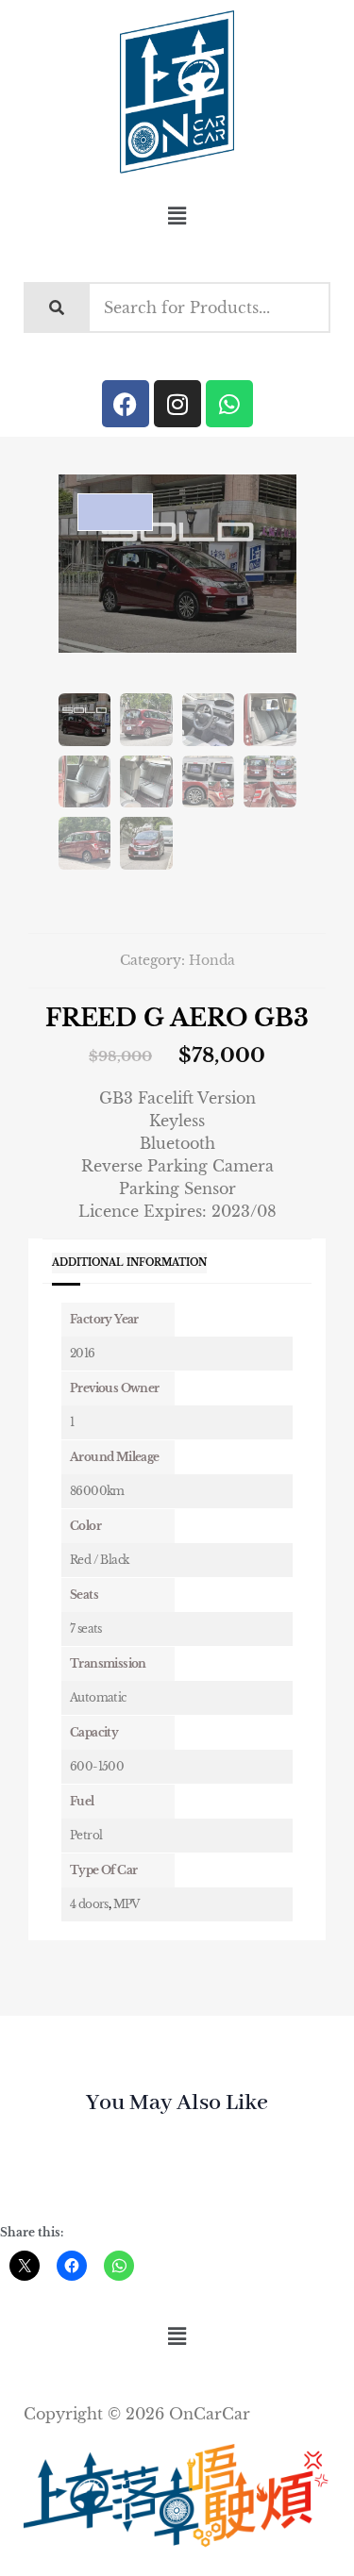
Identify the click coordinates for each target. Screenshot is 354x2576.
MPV (126, 1904)
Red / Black (99, 1560)
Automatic (98, 1697)
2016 (83, 1353)
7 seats (86, 1629)
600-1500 (97, 1766)
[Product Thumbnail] (115, 512)
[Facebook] (126, 404)
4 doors (89, 1904)
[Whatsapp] (229, 404)
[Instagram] (177, 404)
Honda (212, 960)
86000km (97, 1491)
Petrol (86, 1835)
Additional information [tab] (129, 1263)
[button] (177, 216)
